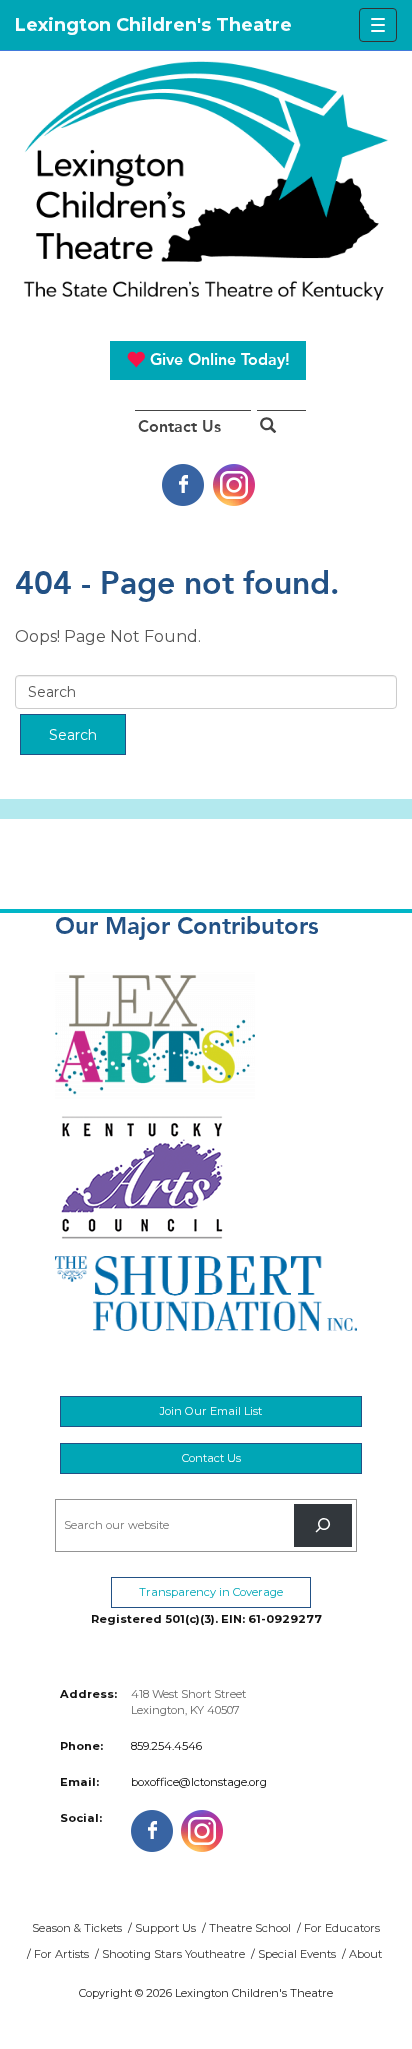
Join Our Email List (211, 1411)
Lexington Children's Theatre (206, 181)
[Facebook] (183, 483)
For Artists (61, 1954)
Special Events (297, 1954)
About (365, 1954)
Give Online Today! (217, 359)
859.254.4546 (166, 1746)
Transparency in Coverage (211, 1592)
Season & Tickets (77, 1928)
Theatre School (250, 1928)
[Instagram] (234, 483)
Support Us (165, 1928)
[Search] (323, 1525)
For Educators (342, 1928)
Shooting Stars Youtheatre (173, 1954)
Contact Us (179, 426)
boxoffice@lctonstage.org (199, 1782)
